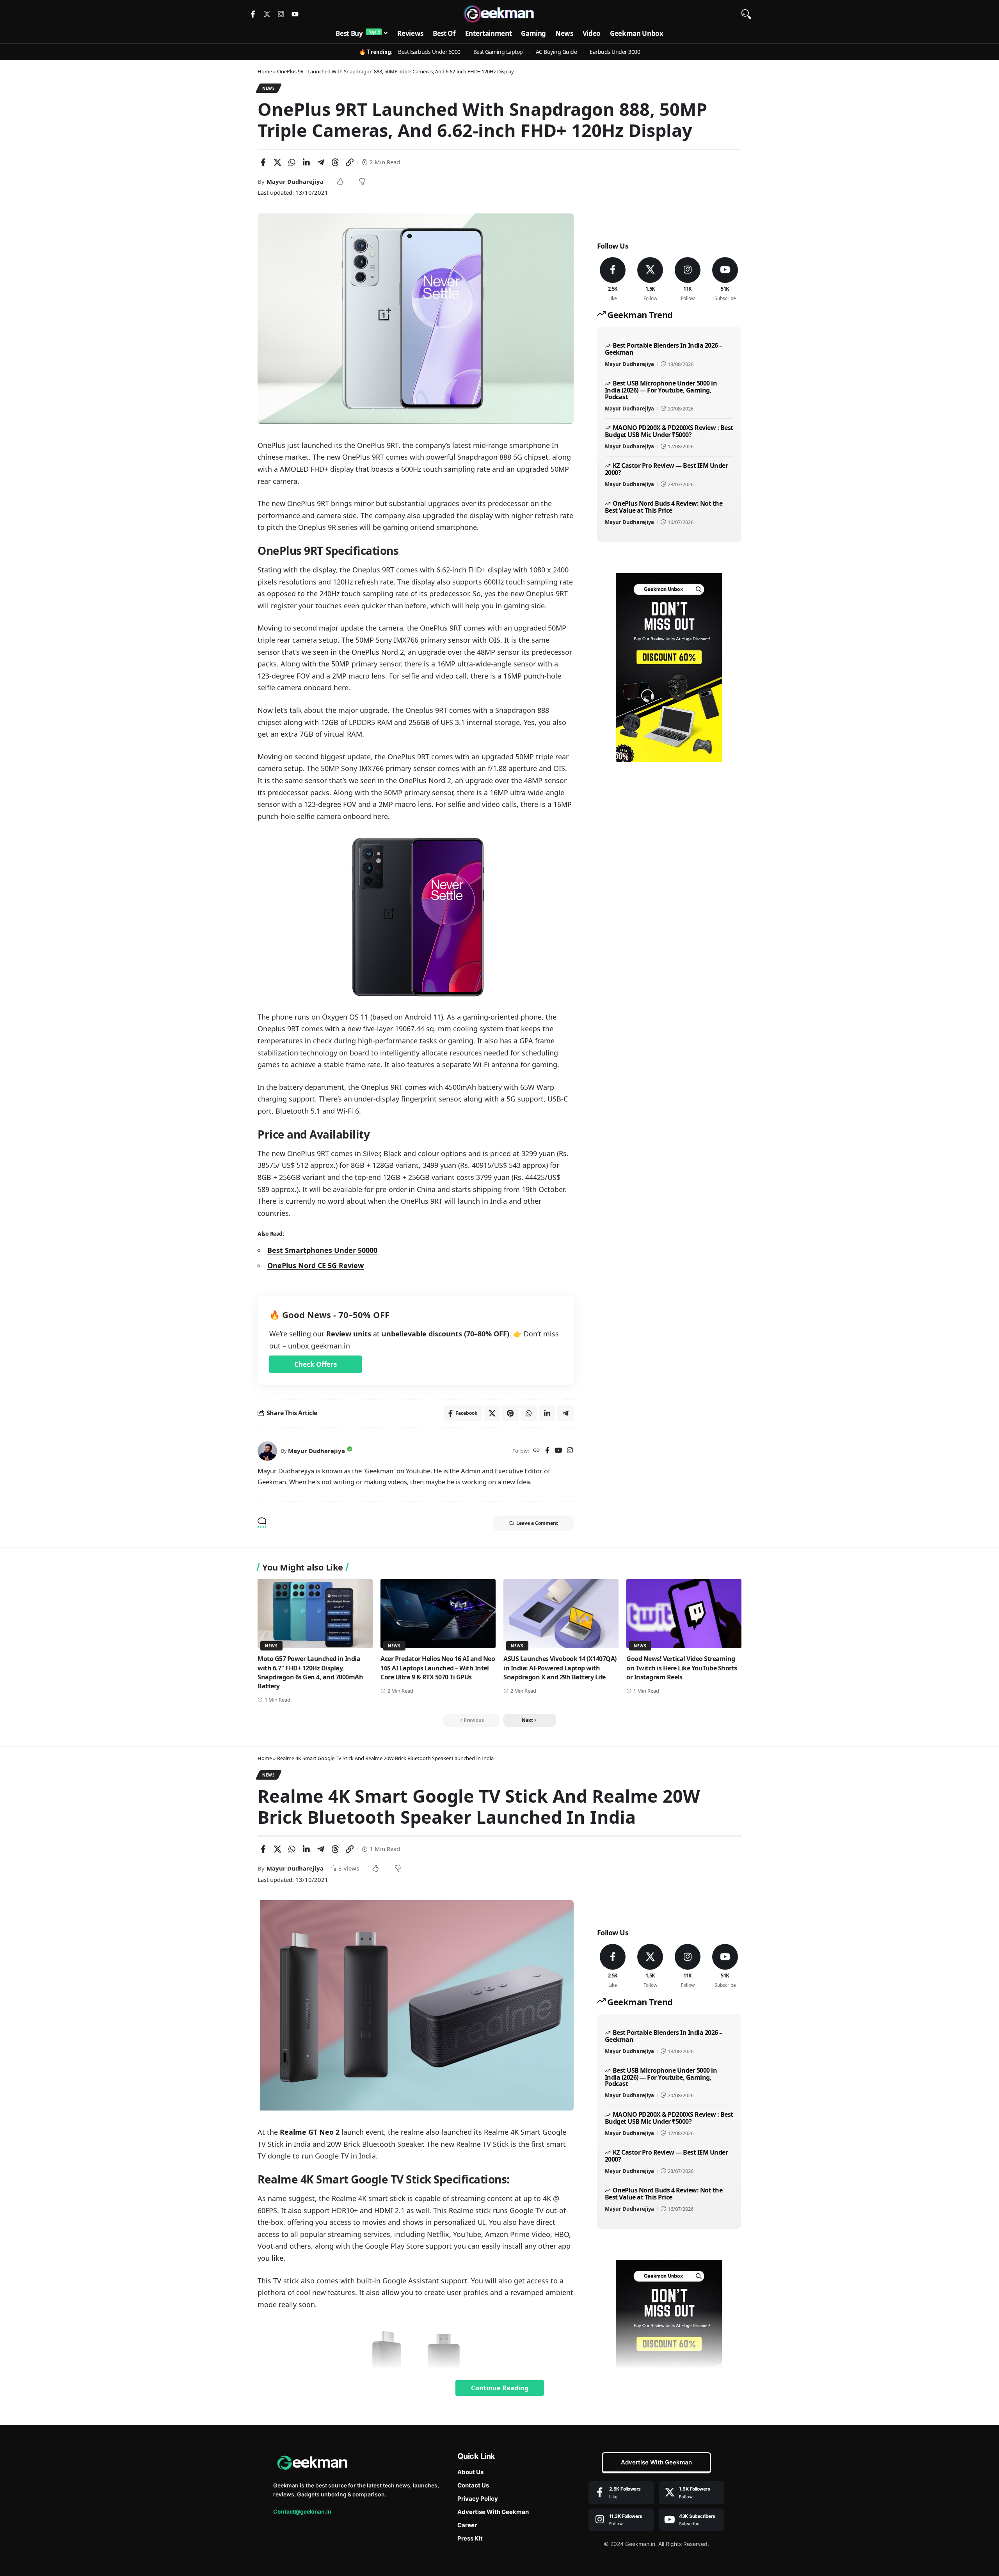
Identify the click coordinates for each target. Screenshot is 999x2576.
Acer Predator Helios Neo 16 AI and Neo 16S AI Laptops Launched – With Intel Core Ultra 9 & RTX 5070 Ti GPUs (438, 1668)
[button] (746, 14)
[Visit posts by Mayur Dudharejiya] (267, 1451)
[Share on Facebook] (263, 162)
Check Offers (316, 1364)
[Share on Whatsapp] (292, 162)
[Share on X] (277, 162)
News (269, 88)
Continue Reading (500, 2388)
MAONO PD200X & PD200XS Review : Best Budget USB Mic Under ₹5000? (669, 431)
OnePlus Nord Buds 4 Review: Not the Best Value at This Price (664, 507)
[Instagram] (281, 14)
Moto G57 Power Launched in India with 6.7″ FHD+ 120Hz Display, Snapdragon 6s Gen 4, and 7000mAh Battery (310, 1672)
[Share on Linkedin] (306, 162)
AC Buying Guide (556, 52)
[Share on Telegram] (321, 162)
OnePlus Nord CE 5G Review (316, 1265)
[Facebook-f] (253, 14)
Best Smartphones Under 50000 (322, 1250)
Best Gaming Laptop (498, 52)
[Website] (536, 1451)
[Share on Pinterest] (510, 1413)
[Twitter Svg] (267, 14)
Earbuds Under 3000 (615, 52)
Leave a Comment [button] (537, 1523)
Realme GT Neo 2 (310, 2132)
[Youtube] (295, 14)
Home (265, 71)
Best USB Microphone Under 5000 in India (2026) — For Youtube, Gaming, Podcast (661, 390)
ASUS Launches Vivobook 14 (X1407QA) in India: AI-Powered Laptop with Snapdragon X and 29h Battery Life (560, 1668)
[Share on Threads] (335, 162)
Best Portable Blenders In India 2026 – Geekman (664, 349)
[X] (650, 280)
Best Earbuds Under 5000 (429, 52)
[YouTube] (558, 1451)
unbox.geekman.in (319, 1346)
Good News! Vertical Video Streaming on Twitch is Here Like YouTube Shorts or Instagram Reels (682, 1668)
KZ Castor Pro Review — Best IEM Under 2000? (666, 469)
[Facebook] (547, 1451)
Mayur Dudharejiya (295, 181)
